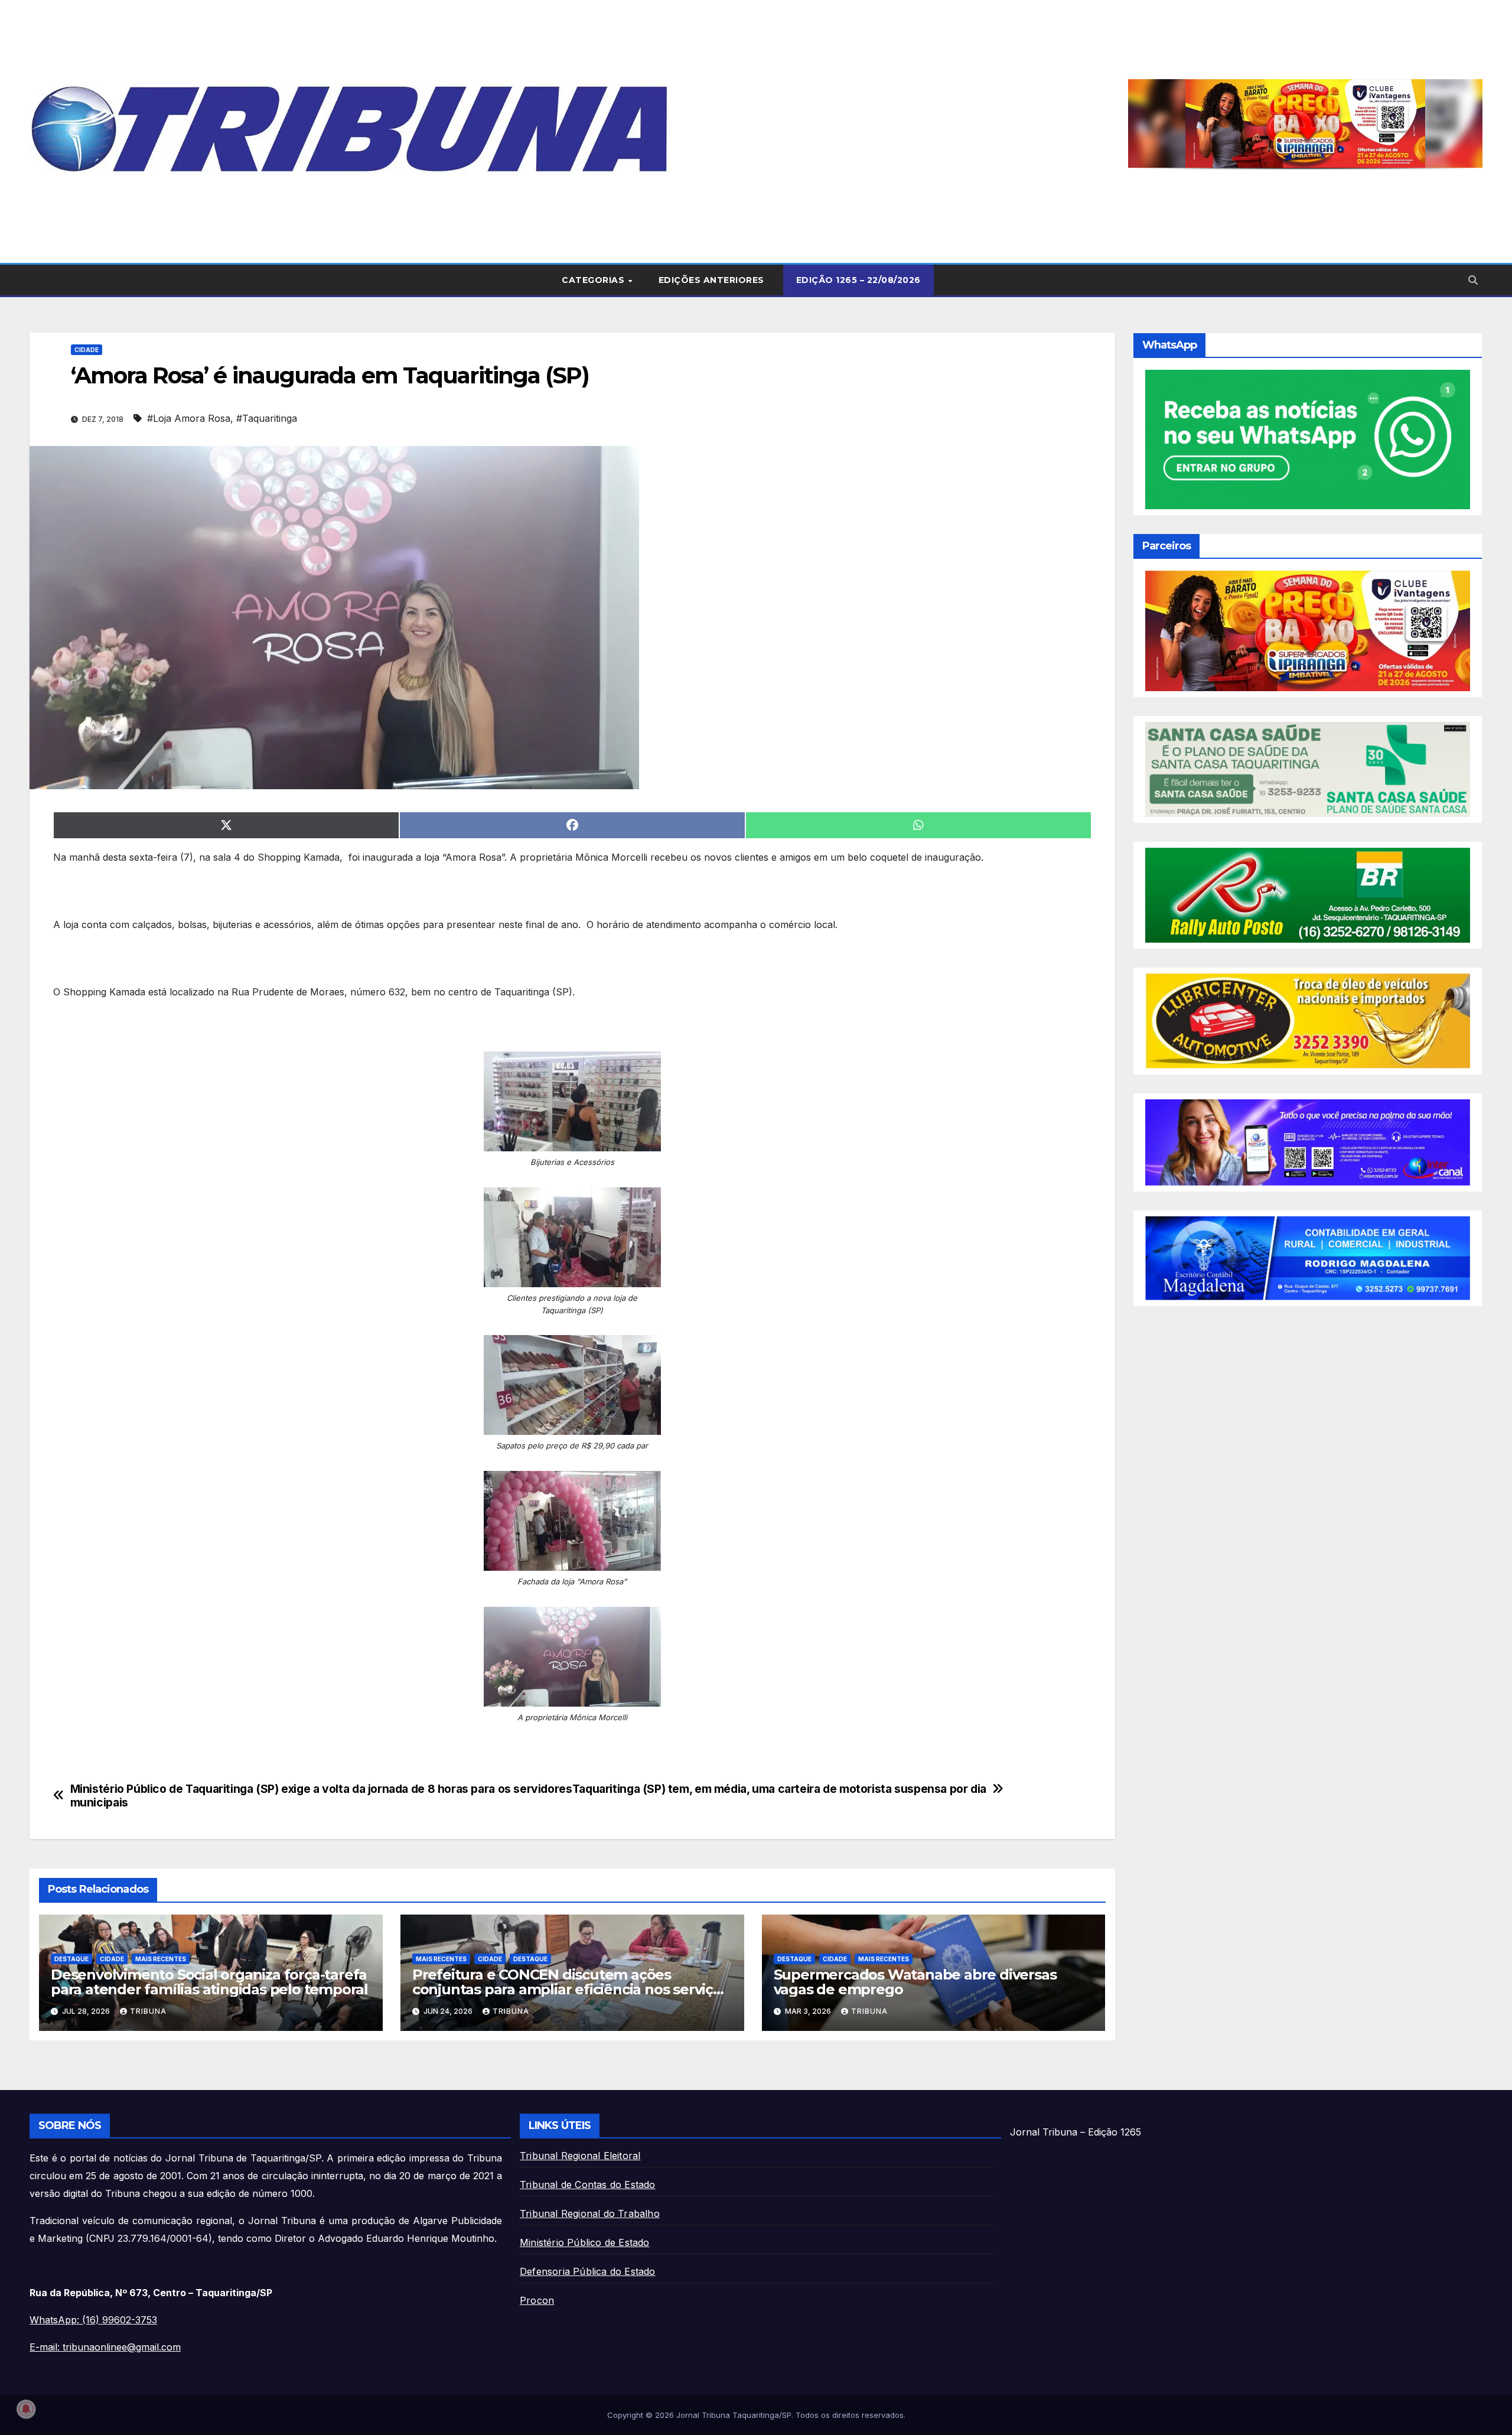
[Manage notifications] (26, 2409)
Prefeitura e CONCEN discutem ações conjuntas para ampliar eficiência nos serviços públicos (571, 1989)
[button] (1305, 123)
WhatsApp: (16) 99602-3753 (93, 2320)
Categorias (594, 280)
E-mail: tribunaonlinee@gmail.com (105, 2347)
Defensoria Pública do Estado (588, 2271)
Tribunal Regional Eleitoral (580, 2156)
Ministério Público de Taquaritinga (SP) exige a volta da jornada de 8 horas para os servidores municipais (321, 1796)
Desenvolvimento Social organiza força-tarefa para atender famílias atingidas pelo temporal (209, 1982)
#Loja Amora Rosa (189, 418)
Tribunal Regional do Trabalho (590, 2213)
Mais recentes (161, 1959)
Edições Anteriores (711, 280)
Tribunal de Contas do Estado (588, 2185)
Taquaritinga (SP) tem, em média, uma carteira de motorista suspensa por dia (779, 1789)
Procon (537, 2300)
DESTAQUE (71, 1959)
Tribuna (148, 2011)
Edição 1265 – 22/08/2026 (858, 280)
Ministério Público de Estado (585, 2242)
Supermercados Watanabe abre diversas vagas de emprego (915, 1982)
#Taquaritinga (267, 418)
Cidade (87, 350)
